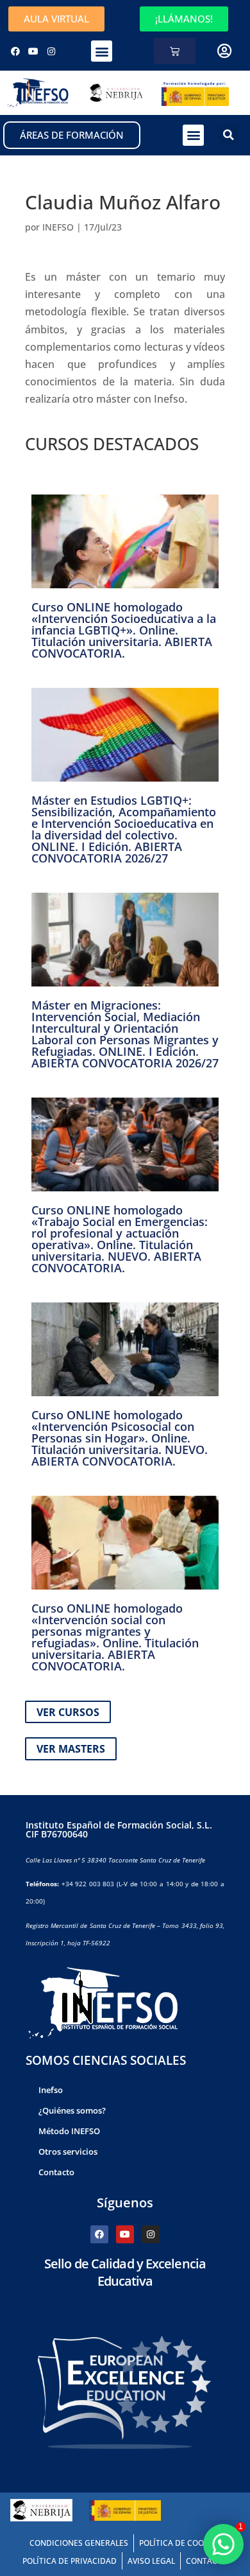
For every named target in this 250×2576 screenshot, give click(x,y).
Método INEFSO (69, 2131)
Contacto (56, 2172)
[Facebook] (15, 51)
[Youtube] (33, 51)
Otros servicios (68, 2151)
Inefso (51, 2090)
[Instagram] (51, 51)
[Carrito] (175, 51)
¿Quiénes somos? (72, 2110)
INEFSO (58, 227)
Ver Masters (71, 1749)
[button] (102, 51)
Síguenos (125, 2203)
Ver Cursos (68, 1712)
